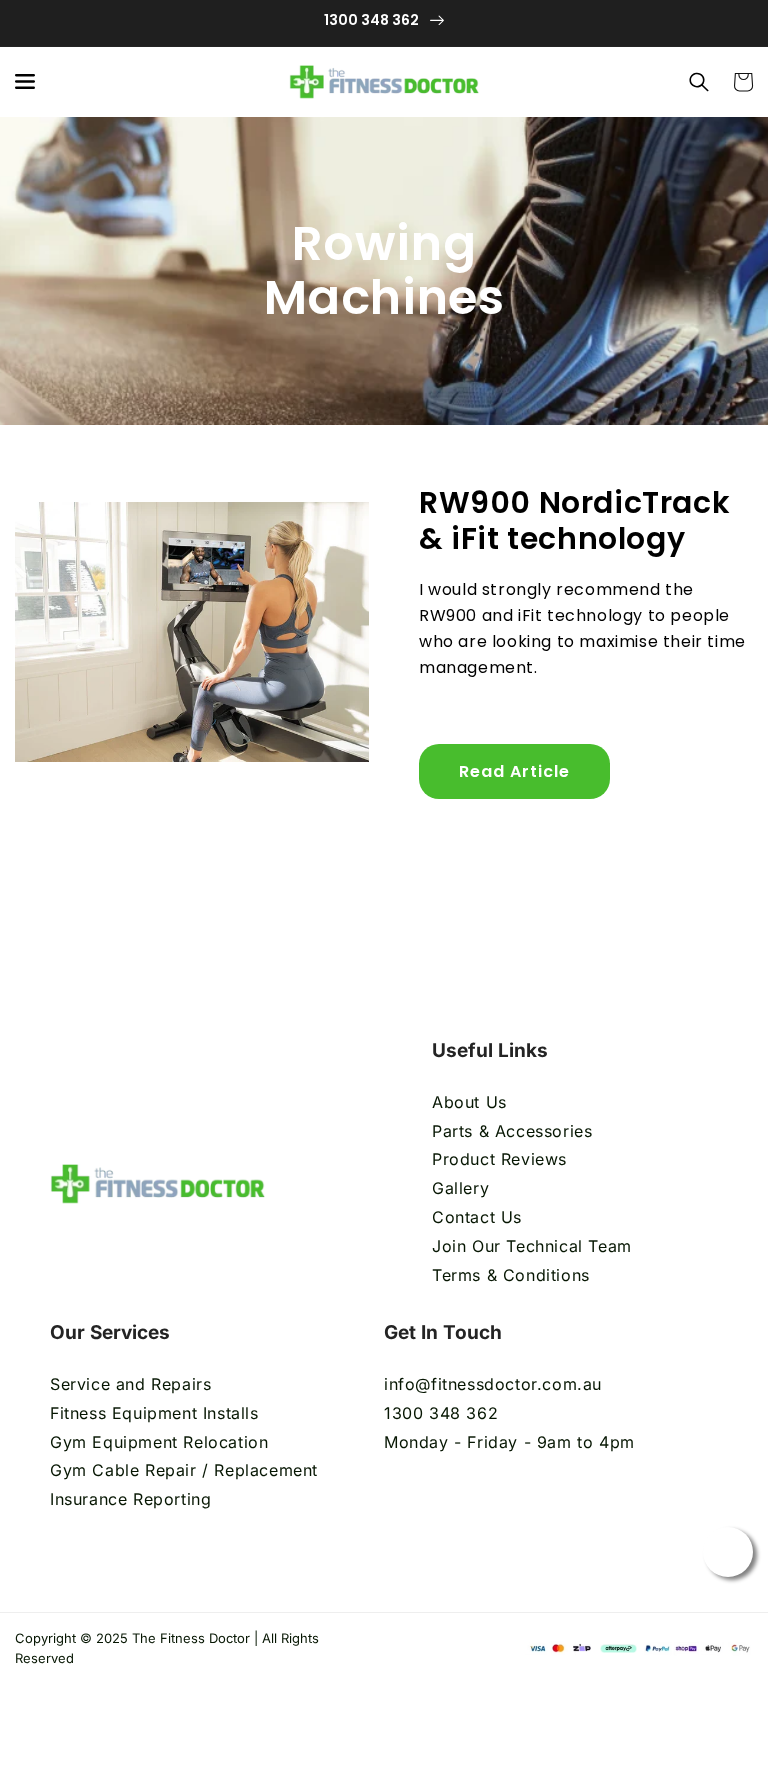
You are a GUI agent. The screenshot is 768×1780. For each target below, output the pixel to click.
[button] (25, 82)
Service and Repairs (130, 1384)
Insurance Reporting (130, 1499)
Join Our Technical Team (532, 1246)
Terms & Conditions (513, 1275)
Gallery (460, 1188)
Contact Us (477, 1217)
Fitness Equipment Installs (154, 1413)
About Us (469, 1102)
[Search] (699, 82)
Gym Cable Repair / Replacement (184, 1470)
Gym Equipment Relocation (159, 1442)
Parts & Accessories (512, 1131)
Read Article (514, 771)
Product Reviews (499, 1159)
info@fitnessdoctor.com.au (493, 1384)
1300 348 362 (441, 1413)
